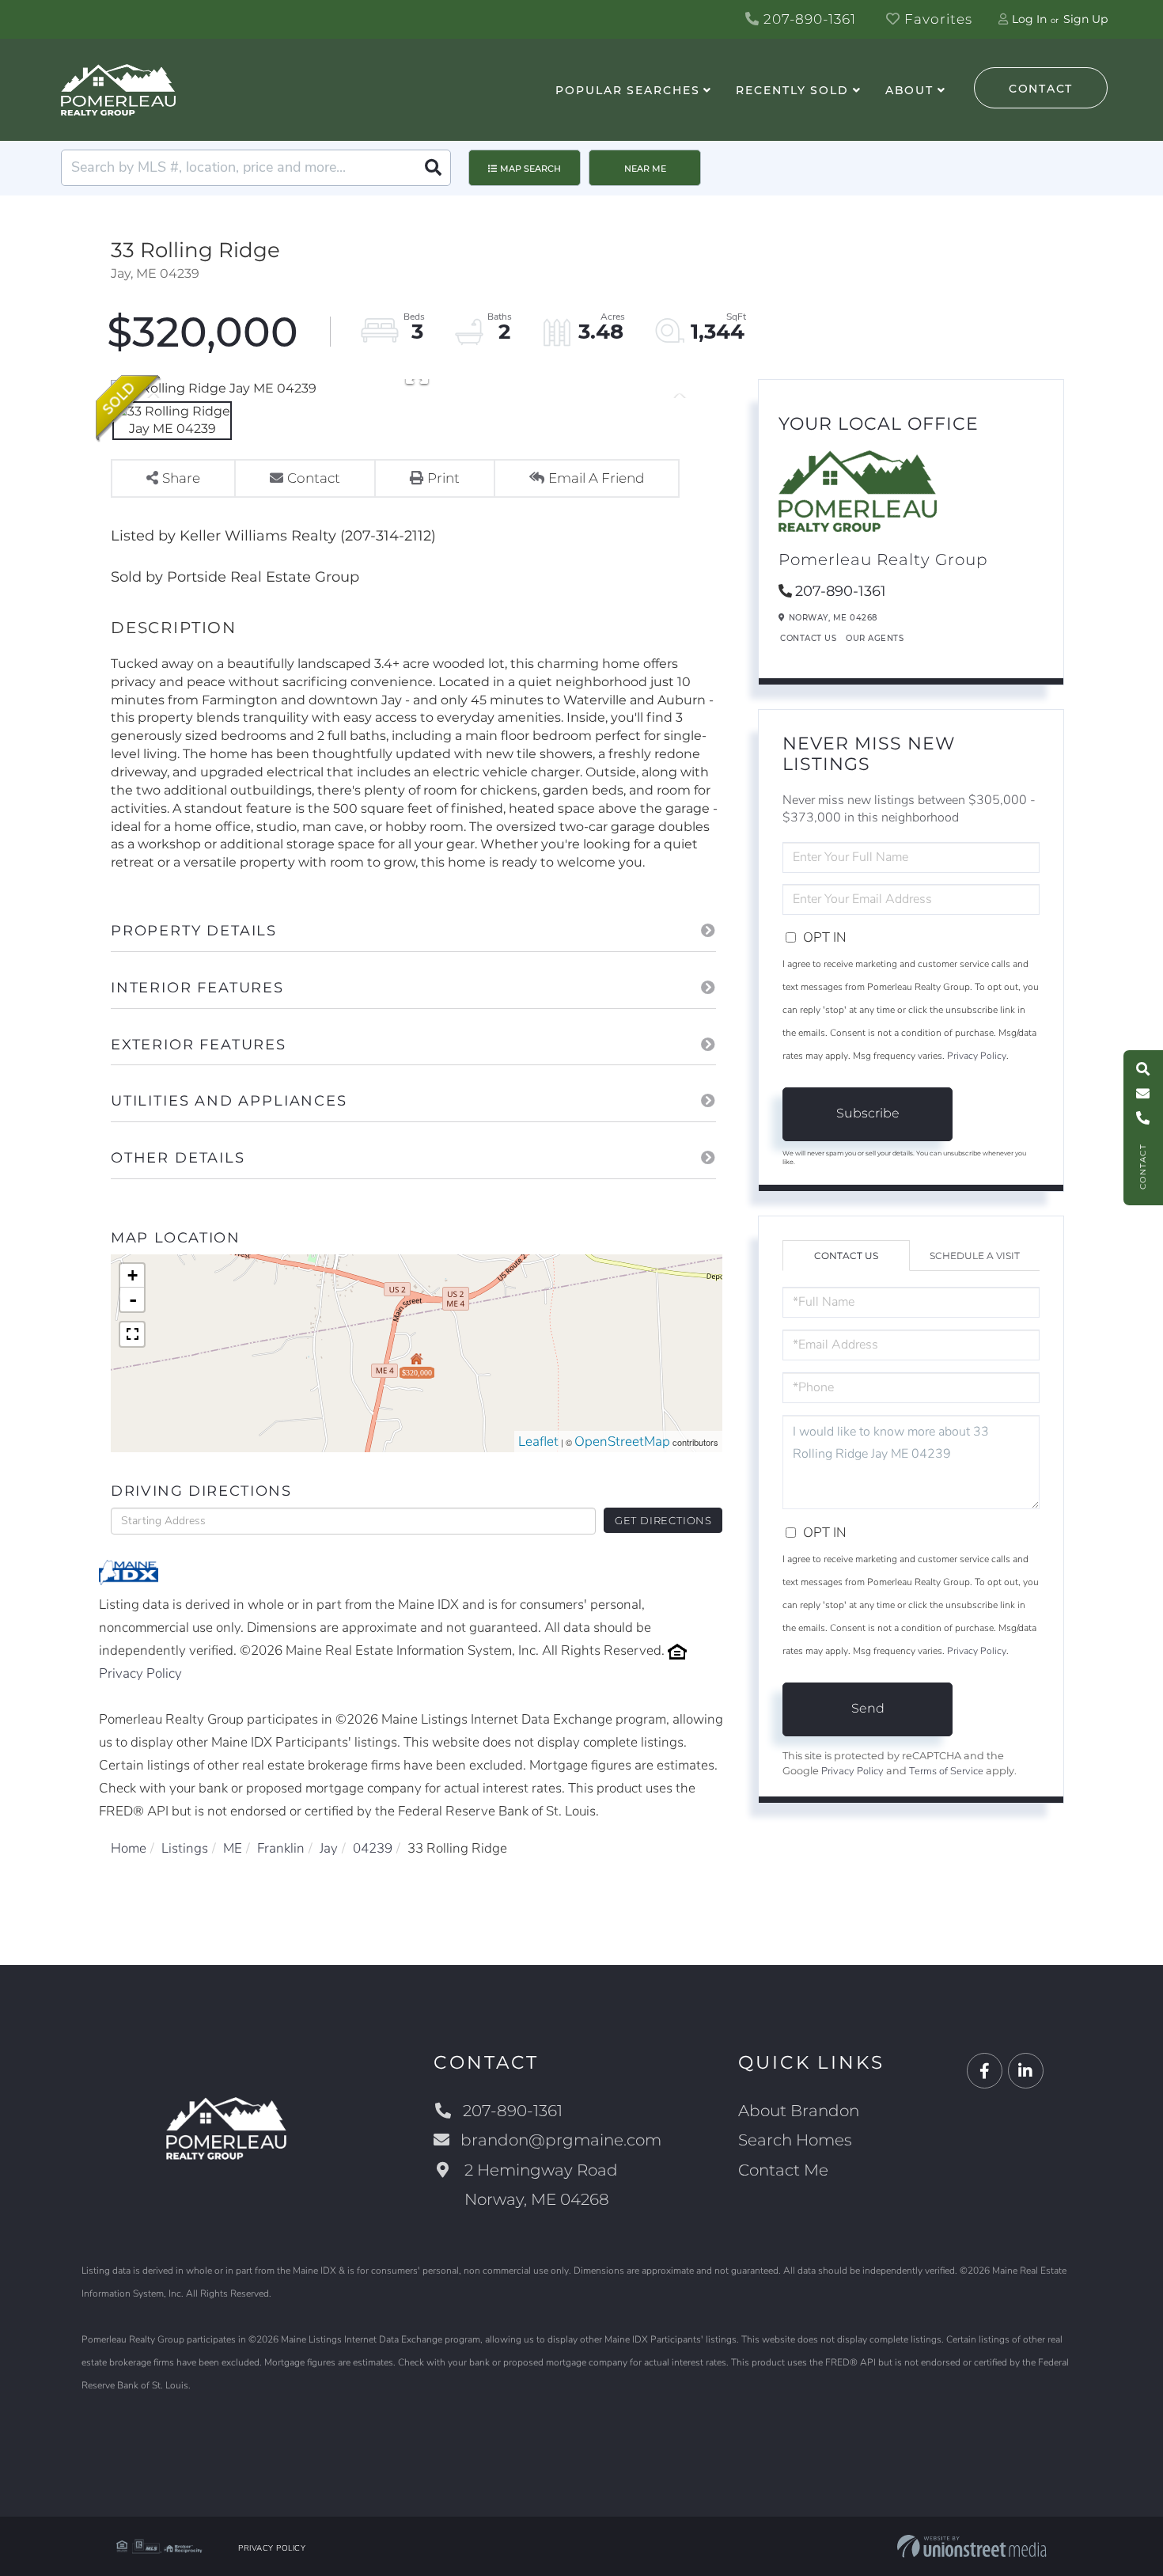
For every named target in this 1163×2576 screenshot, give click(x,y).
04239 (373, 1848)
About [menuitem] (909, 90)
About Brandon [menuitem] (799, 2111)
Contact (1041, 89)
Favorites (936, 19)
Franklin (281, 1848)
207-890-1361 (808, 19)
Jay (329, 1848)
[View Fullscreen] (132, 1334)
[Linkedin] (1026, 2071)
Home (129, 1848)
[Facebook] (985, 2071)
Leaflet (538, 1442)
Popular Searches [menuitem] (627, 90)
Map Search (530, 169)
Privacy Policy (140, 1673)
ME (233, 1848)
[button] (433, 168)
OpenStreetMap (622, 1442)
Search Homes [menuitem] (795, 2140)
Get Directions (663, 1520)
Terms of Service (946, 1771)
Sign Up (1085, 19)
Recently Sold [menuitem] (792, 90)
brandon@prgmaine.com (561, 2140)
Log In (1029, 19)
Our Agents (875, 638)
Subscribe (868, 1113)
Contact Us (808, 638)
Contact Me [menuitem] (783, 2170)
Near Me (645, 169)
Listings (185, 1848)
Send (868, 1708)
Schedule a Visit (975, 1256)
